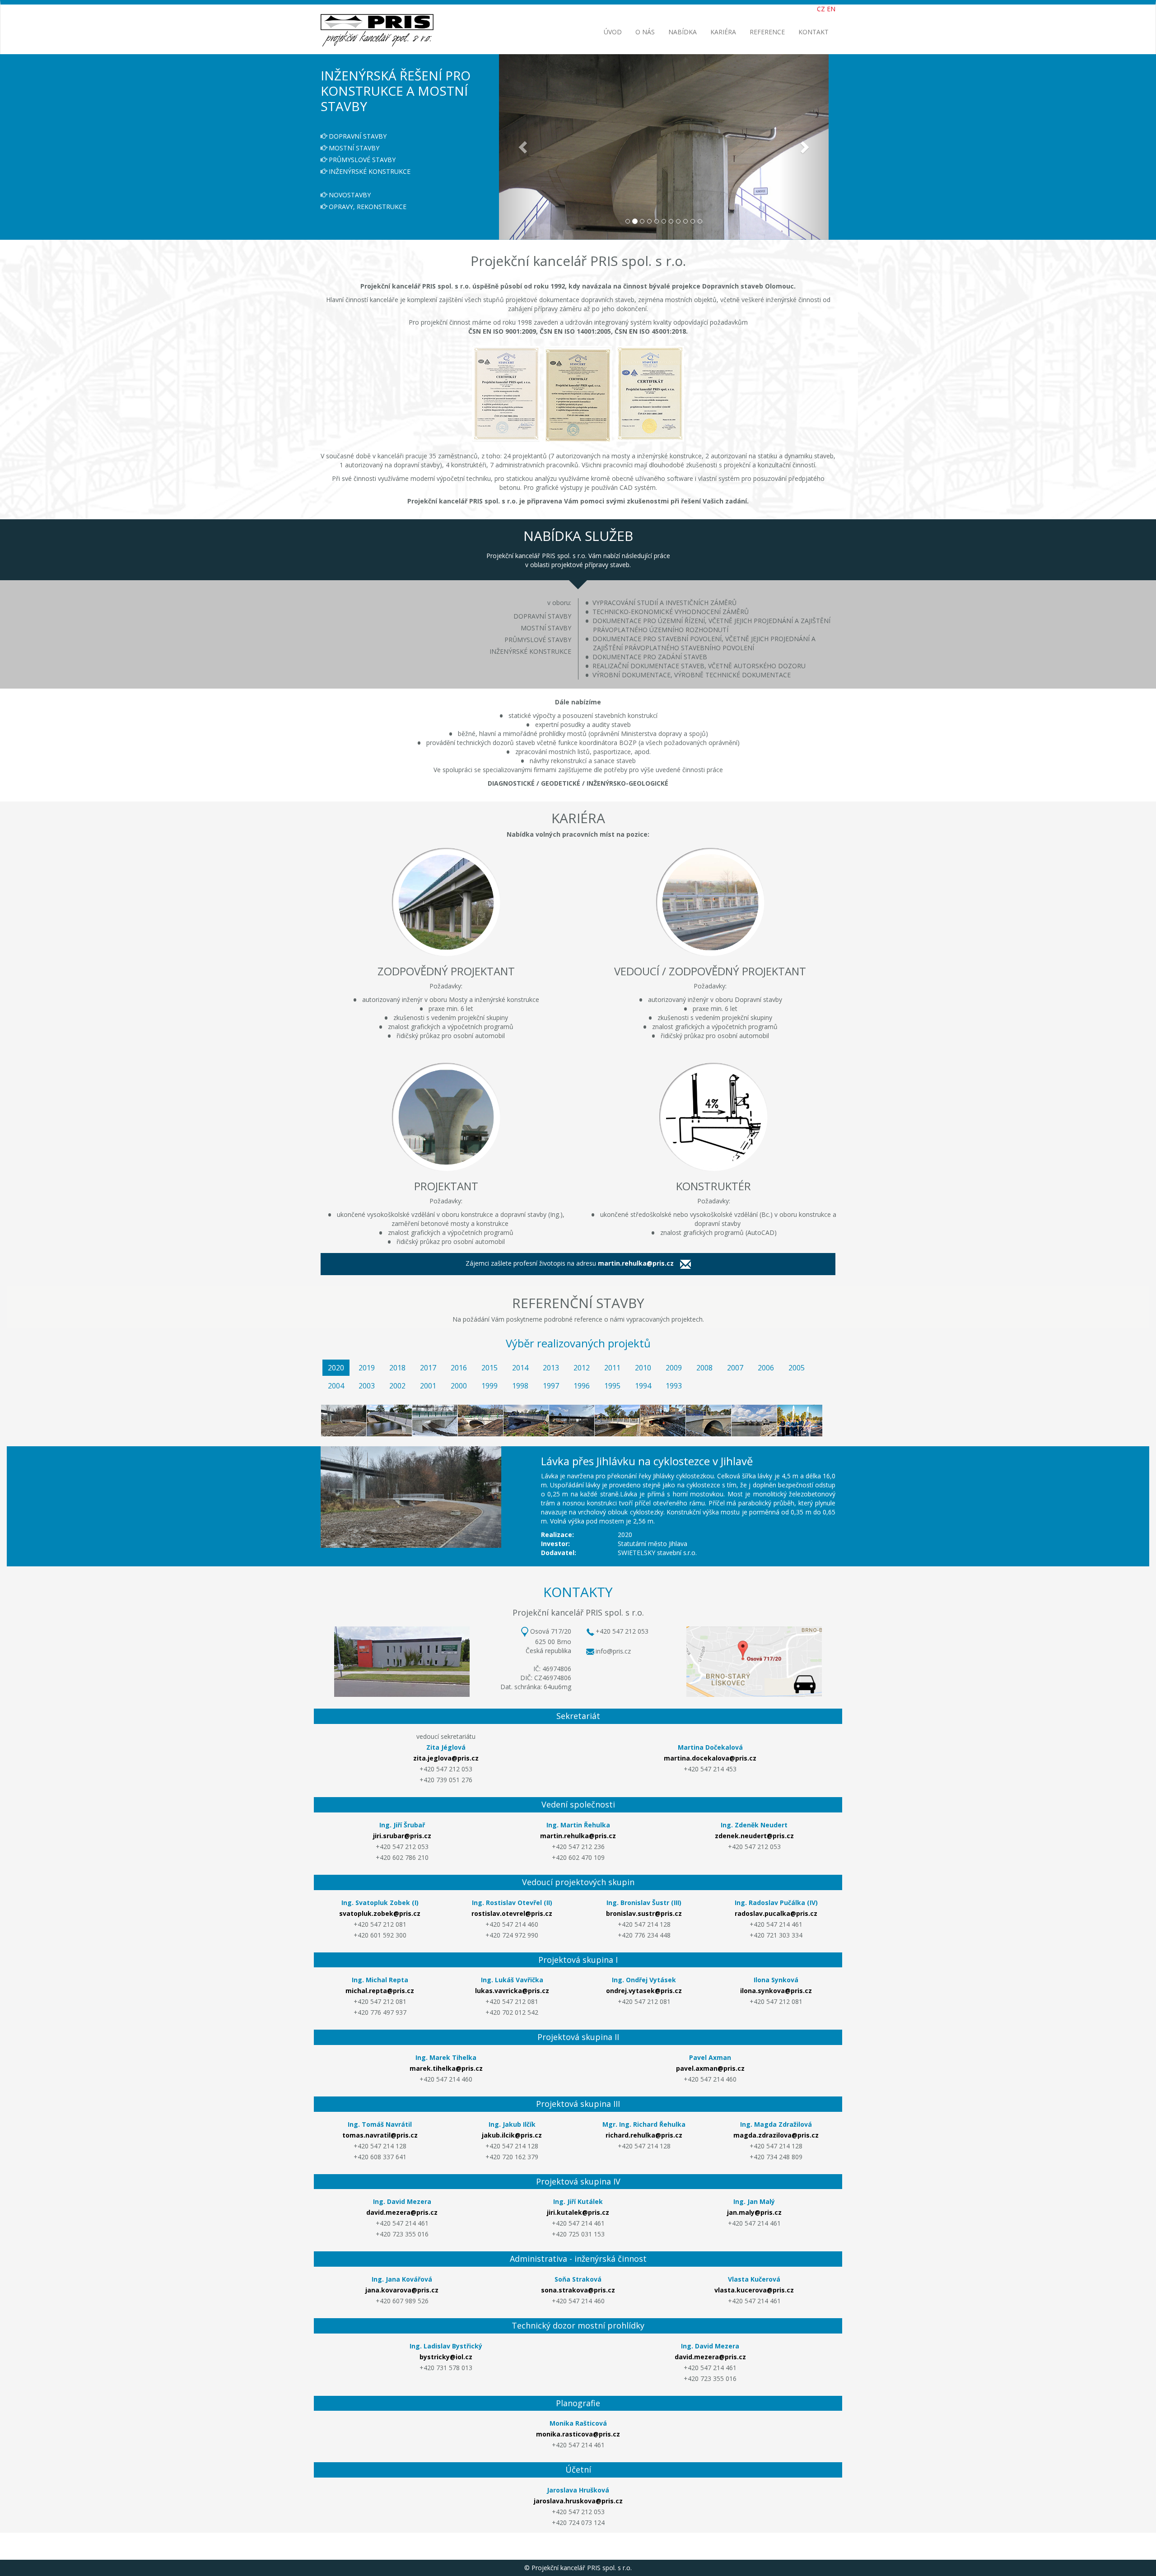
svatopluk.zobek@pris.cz (380, 1913)
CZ (821, 9)
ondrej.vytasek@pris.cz (644, 1991)
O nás (645, 32)
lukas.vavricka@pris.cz (512, 1991)
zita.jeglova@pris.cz (446, 1758)
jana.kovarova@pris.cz (402, 2290)
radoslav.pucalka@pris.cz (776, 1913)
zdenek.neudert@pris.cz (754, 1836)
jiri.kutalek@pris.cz (578, 2213)
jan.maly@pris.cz (754, 2213)
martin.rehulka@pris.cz (578, 1836)
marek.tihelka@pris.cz (446, 2068)
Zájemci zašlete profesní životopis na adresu (570, 1264)
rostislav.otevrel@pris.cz (512, 1913)
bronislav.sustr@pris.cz (644, 1913)
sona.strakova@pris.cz (578, 2290)
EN (831, 9)
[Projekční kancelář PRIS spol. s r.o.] (377, 16)
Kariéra (723, 32)
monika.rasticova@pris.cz (578, 2434)
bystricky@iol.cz (446, 2357)
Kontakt (813, 32)
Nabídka (683, 32)
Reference (767, 32)
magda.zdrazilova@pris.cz (776, 2135)
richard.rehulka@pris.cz (644, 2135)
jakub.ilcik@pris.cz (512, 2135)
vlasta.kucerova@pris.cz (754, 2290)
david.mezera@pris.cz (402, 2213)
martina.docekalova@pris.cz (710, 1758)
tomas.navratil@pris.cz (380, 2135)
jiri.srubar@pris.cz (402, 1836)
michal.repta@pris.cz (380, 1991)
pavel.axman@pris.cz (710, 2068)
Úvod (613, 32)
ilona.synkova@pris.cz (776, 1991)
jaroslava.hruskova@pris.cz (578, 2501)
